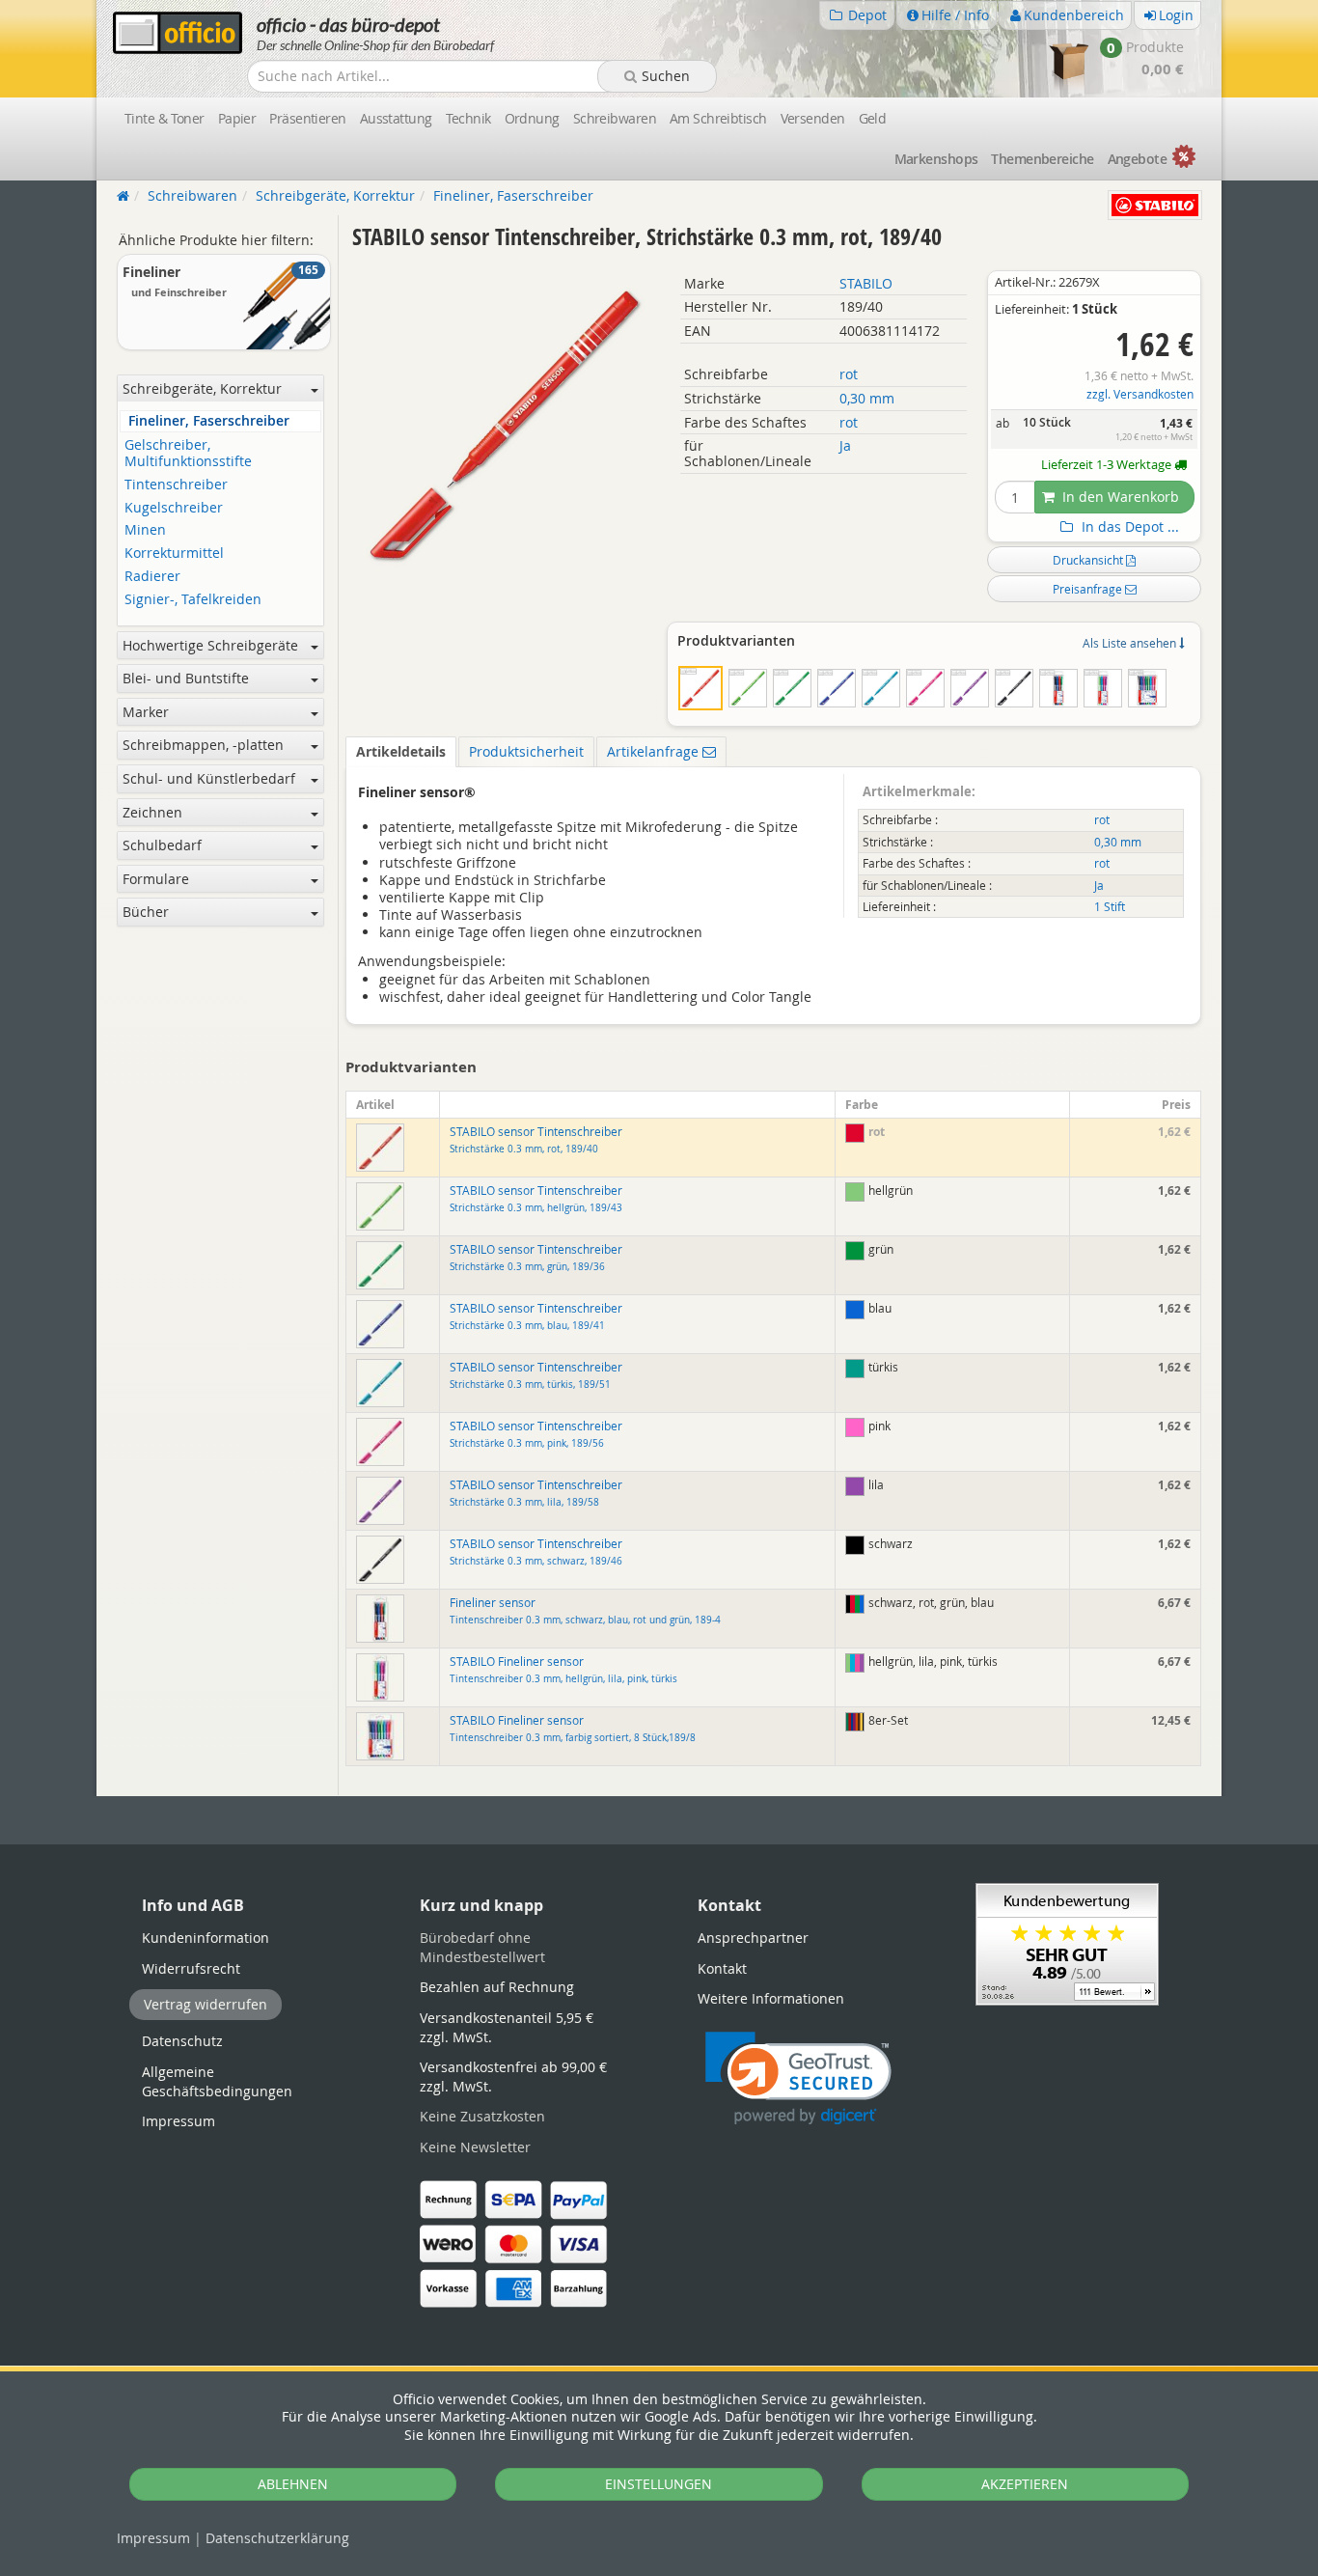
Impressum (153, 2538)
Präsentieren (307, 118)
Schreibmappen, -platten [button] (203, 745)
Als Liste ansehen (1131, 643)
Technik (468, 118)
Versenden (813, 118)
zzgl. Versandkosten (1140, 394)
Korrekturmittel (174, 554)
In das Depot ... (1128, 527)
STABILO (866, 283)
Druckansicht (1089, 560)
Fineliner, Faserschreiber (209, 421)
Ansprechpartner (753, 1938)
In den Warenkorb (1119, 497)
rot (849, 374)
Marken (936, 159)
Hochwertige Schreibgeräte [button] (210, 645)
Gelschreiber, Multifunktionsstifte (188, 454)
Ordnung (532, 118)
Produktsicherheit (526, 751)
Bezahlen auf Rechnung (497, 1987)
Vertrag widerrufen (206, 2004)
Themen (1042, 159)
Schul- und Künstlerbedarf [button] (209, 778)
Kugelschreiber (174, 508)
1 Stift (1110, 907)
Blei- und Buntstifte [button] (186, 678)
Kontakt (722, 1968)
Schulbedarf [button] (162, 845)
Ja (845, 445)
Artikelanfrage (655, 751)
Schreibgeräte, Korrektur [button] (202, 388)
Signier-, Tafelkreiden (193, 600)
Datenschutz (277, 2538)
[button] (798, 2078)
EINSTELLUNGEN (659, 2484)
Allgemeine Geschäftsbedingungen (217, 2081)
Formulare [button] (156, 879)
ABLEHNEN (293, 2484)
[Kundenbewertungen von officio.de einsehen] (1067, 1942)
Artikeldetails (401, 751)
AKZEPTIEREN (1025, 2484)
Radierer (152, 577)
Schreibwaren (615, 118)
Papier (237, 118)
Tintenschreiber (176, 485)
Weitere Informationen (771, 1998)
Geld (873, 118)
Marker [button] (146, 712)
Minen (145, 530)
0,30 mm (867, 398)
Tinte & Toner (165, 118)
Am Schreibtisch (718, 118)
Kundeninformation (206, 1938)
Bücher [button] (146, 912)
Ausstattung (396, 118)
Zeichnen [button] (152, 812)
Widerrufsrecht (191, 1968)
